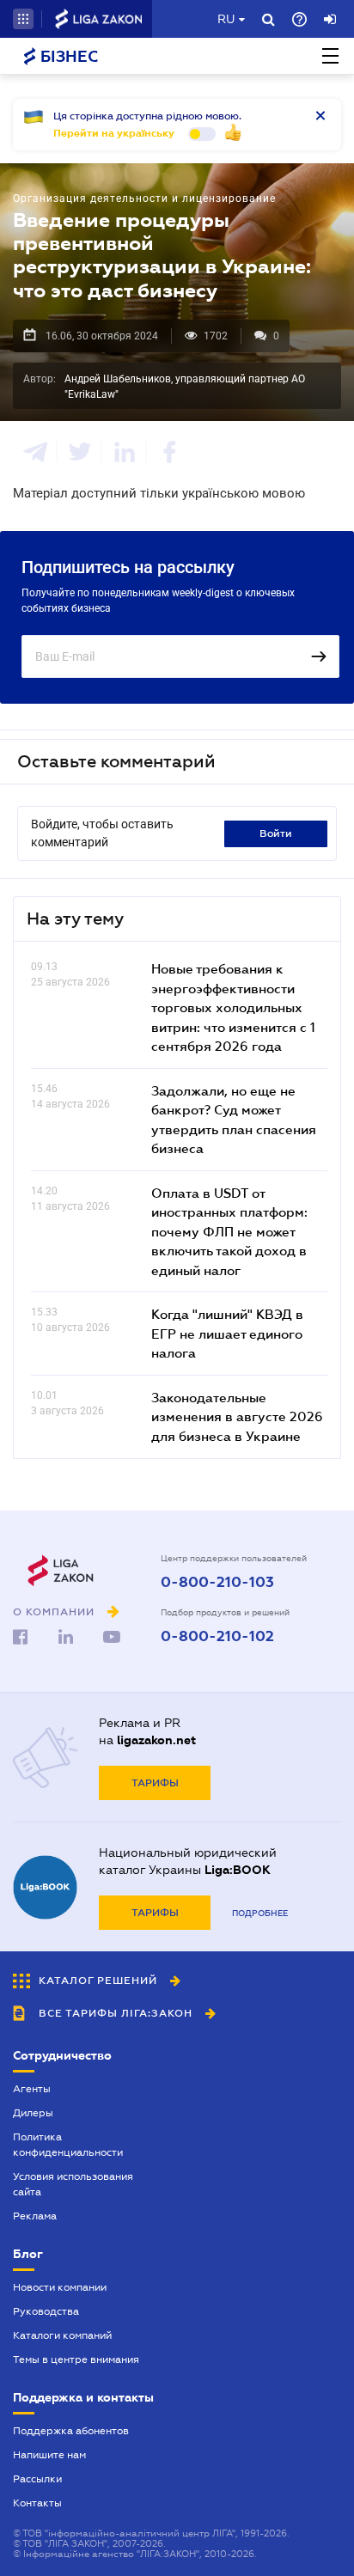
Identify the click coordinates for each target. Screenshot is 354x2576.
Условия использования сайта (73, 2184)
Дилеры (33, 2113)
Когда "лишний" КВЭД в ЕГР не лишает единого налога (227, 1333)
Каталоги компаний (62, 2335)
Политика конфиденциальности (68, 2145)
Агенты (32, 2089)
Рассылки (37, 2479)
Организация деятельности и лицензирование (144, 198)
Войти (276, 833)
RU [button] (226, 19)
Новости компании (60, 2287)
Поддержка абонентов (71, 2431)
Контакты (37, 2503)
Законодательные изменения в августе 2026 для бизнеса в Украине (237, 1416)
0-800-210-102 (217, 1637)
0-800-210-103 (217, 1583)
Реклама (35, 2216)
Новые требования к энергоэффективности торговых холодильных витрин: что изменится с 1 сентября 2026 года (233, 1007)
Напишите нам (49, 2455)
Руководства (46, 2311)
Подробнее (260, 1913)
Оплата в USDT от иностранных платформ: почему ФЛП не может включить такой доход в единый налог (229, 1231)
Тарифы (155, 1783)
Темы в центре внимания (76, 2359)
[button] (23, 19)
